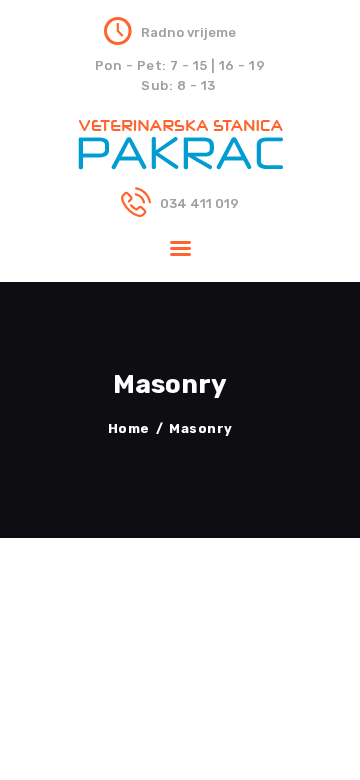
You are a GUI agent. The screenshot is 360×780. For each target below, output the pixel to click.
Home (129, 428)
